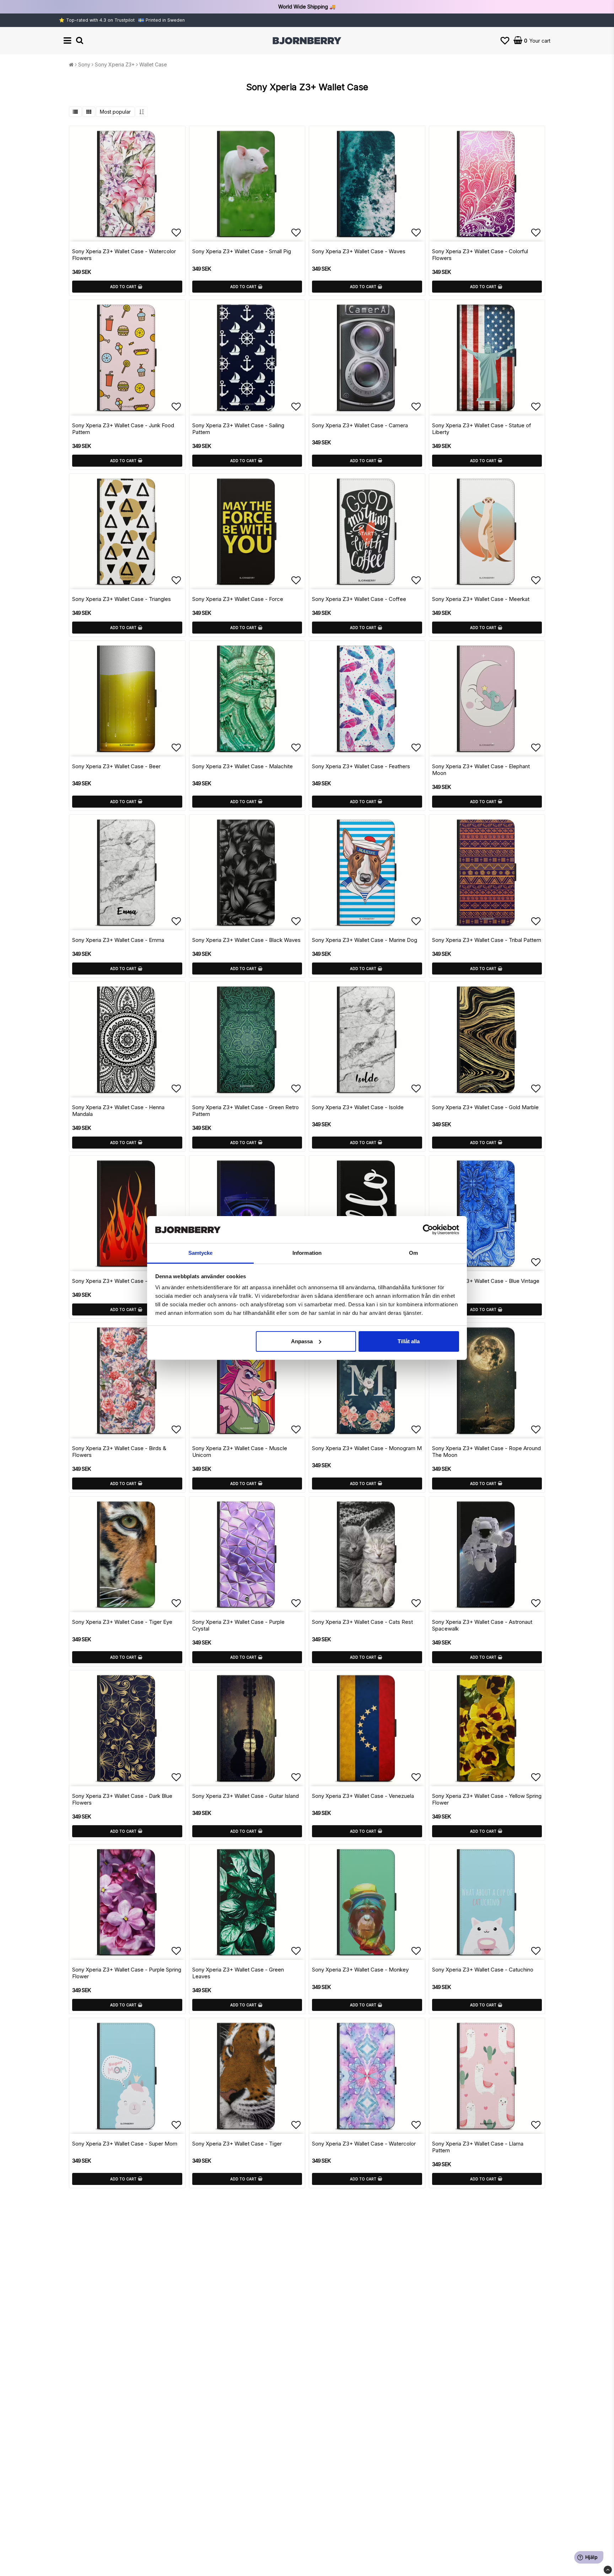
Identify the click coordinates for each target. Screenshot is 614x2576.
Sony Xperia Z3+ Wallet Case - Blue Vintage (486, 1281)
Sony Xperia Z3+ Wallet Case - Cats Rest (362, 1622)
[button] (505, 41)
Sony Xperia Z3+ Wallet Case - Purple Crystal (238, 1625)
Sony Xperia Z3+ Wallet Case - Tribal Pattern (487, 940)
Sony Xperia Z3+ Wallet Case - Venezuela (363, 1796)
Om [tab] (413, 1253)
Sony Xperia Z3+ (115, 64)
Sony (84, 64)
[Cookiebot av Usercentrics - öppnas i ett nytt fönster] (428, 1230)
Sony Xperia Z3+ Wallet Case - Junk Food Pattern (123, 429)
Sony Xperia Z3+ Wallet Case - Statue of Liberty (482, 429)
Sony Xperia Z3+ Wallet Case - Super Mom (125, 2144)
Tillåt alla (409, 1341)
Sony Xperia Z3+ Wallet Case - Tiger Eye (122, 1622)
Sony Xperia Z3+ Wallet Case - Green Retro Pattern (246, 1111)
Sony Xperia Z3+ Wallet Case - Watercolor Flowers (124, 255)
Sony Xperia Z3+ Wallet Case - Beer (116, 766)
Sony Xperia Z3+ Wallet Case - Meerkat (481, 599)
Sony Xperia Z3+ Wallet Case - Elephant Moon (481, 770)
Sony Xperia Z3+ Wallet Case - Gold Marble (485, 1107)
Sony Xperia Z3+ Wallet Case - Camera (360, 425)
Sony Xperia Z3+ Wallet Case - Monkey (360, 1970)
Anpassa (302, 1341)
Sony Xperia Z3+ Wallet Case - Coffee (359, 599)
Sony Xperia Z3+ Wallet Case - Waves (359, 251)
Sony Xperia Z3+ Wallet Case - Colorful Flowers (480, 255)
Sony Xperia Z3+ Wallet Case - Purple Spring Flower (127, 1973)
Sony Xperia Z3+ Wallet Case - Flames (119, 1281)
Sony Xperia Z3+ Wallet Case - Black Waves (246, 940)
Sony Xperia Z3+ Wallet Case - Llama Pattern (478, 2147)
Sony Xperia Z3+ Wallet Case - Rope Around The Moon (486, 1452)
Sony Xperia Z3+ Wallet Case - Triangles (122, 599)
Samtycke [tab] (201, 1253)
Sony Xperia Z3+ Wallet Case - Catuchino (483, 1970)
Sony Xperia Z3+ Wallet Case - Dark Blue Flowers (122, 1799)
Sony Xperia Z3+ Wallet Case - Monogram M (367, 1448)
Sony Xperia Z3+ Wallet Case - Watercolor (364, 2144)
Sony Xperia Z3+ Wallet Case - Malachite (243, 766)
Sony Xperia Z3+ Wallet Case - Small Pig (242, 251)
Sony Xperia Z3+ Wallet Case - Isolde (358, 1107)
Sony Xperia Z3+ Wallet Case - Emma (118, 940)
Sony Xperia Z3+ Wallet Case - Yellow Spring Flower (487, 1799)
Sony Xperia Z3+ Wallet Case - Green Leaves (238, 1973)
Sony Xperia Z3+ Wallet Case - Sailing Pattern (238, 429)
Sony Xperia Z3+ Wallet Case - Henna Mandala (118, 1111)
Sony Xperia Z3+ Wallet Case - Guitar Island (246, 1796)
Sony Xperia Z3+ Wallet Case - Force (238, 599)
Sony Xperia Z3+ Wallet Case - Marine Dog (365, 940)
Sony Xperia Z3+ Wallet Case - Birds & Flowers (119, 1452)
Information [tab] (307, 1253)
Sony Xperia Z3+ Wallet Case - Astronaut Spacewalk (482, 1625)
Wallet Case (153, 64)
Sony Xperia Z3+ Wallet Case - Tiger (237, 2144)
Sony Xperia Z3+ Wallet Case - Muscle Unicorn (240, 1452)
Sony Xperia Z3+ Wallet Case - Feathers (361, 766)
